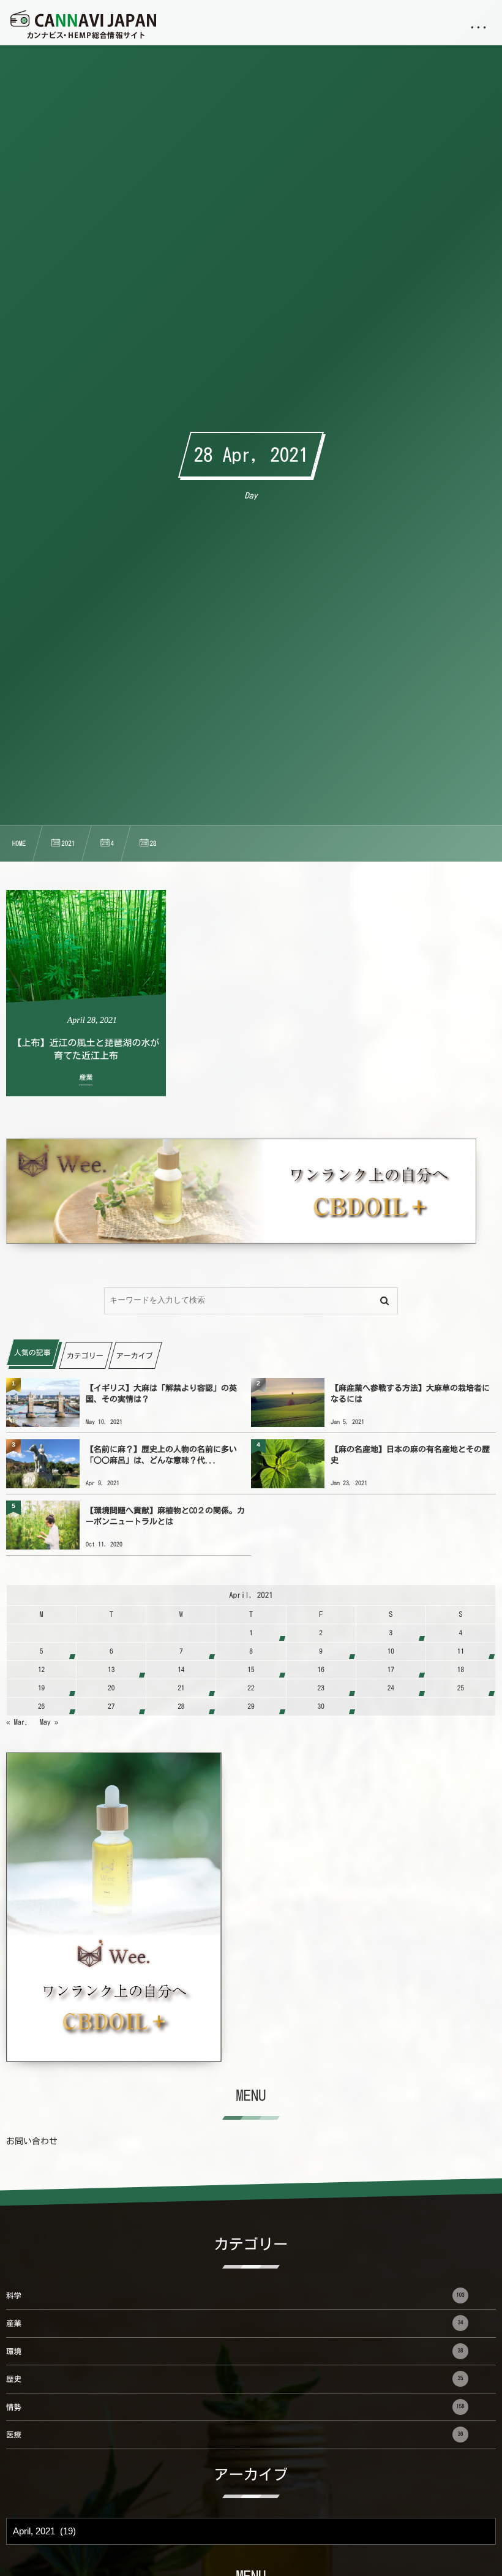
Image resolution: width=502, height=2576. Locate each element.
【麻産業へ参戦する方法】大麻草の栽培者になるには (410, 1394)
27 (111, 1707)
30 (321, 1707)
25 (461, 1688)
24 (391, 1688)
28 (181, 1707)
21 (181, 1688)
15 (251, 1670)
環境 (235, 2352)
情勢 (235, 2407)
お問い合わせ (32, 2141)
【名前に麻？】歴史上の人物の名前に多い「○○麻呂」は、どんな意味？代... (161, 1455)
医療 (235, 2435)
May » (49, 1722)
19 (41, 1688)
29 (251, 1707)
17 (391, 1670)
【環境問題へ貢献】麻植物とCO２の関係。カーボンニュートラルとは (165, 1516)
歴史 (235, 2379)
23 (321, 1688)
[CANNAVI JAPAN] (83, 24)
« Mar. (17, 1722)
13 (111, 1670)
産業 (235, 2323)
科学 (235, 2296)
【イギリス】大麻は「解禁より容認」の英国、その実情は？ (161, 1394)
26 (41, 1707)
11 (461, 1651)
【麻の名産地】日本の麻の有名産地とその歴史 (410, 1455)
